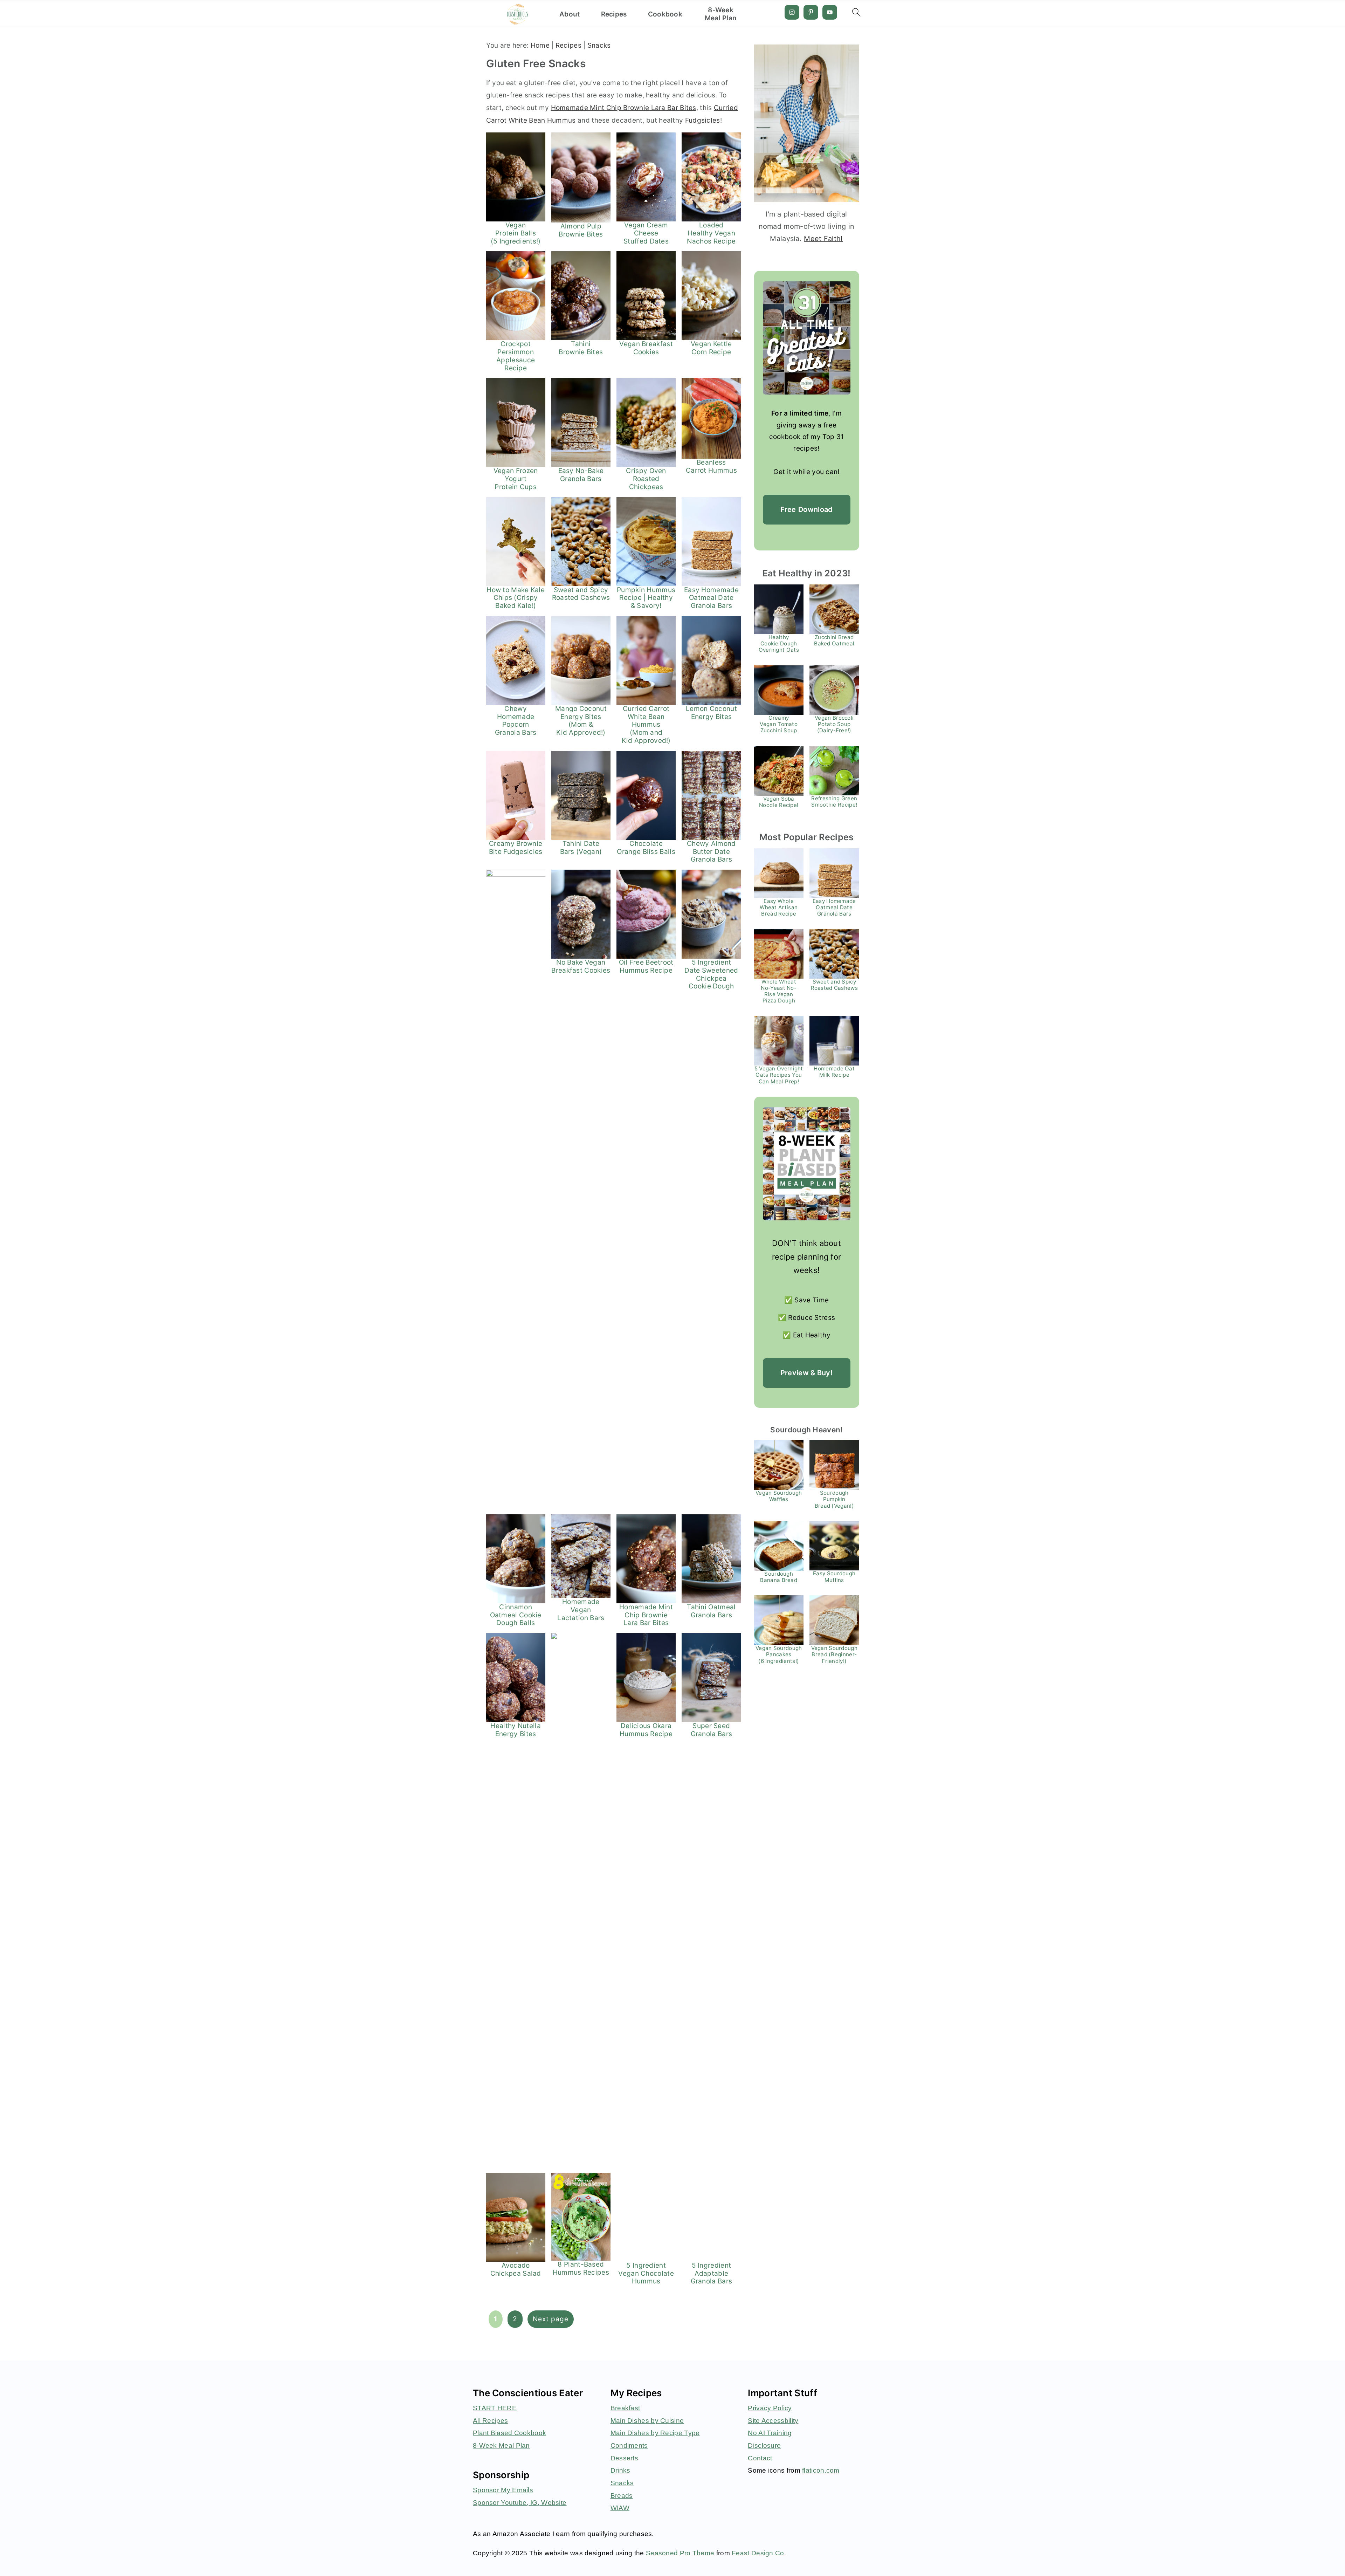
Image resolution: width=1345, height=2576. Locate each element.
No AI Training (770, 2433)
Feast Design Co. (759, 2553)
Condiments (629, 2445)
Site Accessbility (773, 2421)
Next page (551, 2319)
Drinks (620, 2470)
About (570, 14)
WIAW (620, 2508)
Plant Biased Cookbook (509, 2433)
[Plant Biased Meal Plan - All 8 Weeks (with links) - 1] (807, 1164)
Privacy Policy (770, 2408)
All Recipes (490, 2421)
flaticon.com (821, 2470)
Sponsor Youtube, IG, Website (520, 2503)
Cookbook (665, 14)
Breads (622, 2496)
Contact (760, 2458)
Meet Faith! (823, 239)
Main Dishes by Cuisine (647, 2421)
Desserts (624, 2458)
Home (540, 45)
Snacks (599, 45)
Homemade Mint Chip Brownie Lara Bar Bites (624, 108)
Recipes (614, 14)
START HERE (495, 2408)
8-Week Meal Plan (721, 14)
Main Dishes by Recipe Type (655, 2433)
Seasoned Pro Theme (680, 2553)
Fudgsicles (703, 120)
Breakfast (625, 2408)
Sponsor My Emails (503, 2490)
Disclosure (764, 2445)
